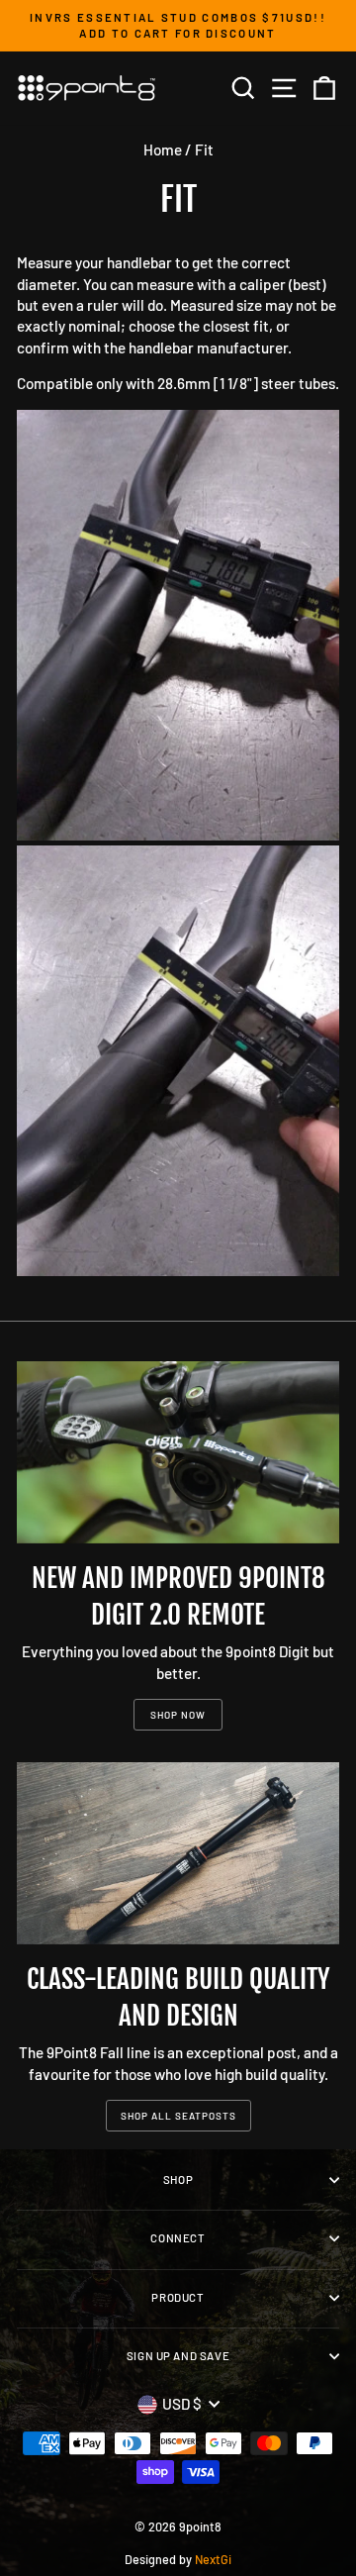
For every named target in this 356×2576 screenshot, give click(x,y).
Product (178, 2297)
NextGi (213, 2559)
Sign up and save (178, 2356)
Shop (178, 2180)
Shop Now (178, 1715)
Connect (178, 2238)
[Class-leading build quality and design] (178, 1853)
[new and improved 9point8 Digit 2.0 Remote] (178, 1452)
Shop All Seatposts (178, 2116)
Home (163, 149)
